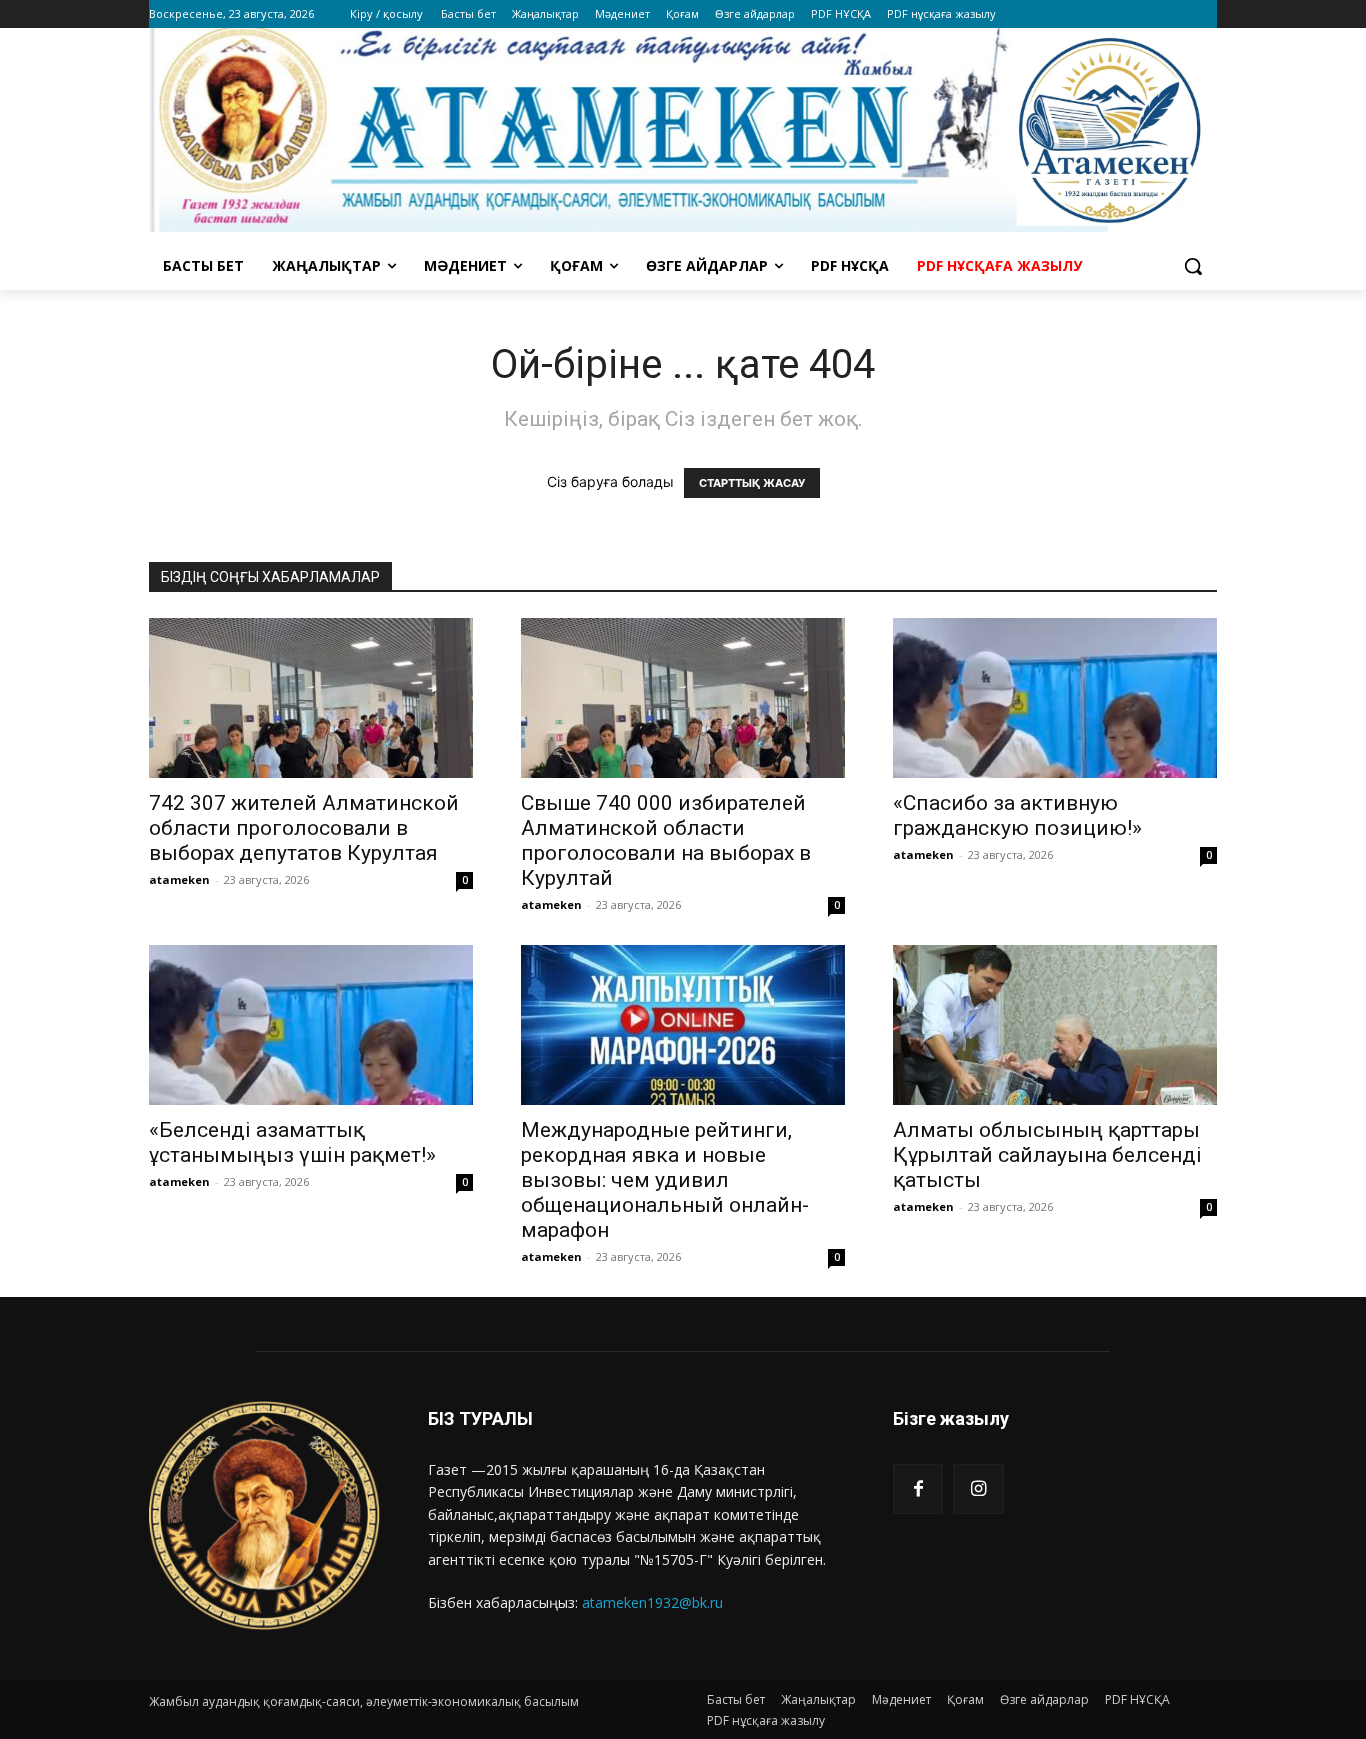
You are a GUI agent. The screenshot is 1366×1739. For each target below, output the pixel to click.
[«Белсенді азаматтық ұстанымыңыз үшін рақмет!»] (311, 1025)
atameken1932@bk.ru (652, 1602)
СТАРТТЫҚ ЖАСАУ (752, 483)
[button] (1193, 266)
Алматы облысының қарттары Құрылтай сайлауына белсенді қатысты (1047, 1155)
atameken (179, 879)
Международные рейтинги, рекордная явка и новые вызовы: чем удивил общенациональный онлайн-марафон (665, 1180)
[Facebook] (918, 1489)
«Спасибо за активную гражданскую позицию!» (1017, 815)
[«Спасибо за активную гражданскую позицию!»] (1055, 698)
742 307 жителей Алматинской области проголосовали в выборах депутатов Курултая (304, 828)
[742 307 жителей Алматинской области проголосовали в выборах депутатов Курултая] (311, 698)
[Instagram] (978, 1489)
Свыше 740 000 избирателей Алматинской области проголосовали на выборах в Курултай (666, 840)
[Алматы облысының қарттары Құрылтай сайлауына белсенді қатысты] (1055, 1025)
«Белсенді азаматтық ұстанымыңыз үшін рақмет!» (292, 1142)
